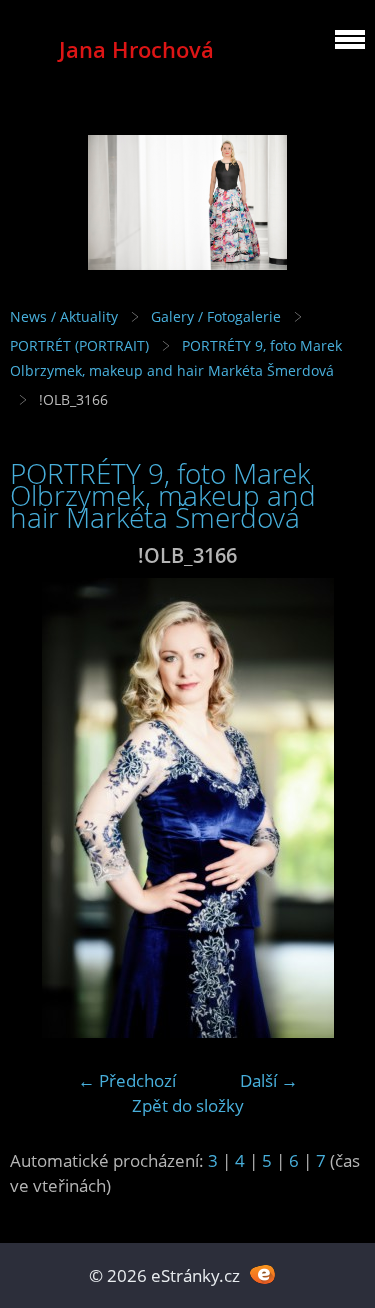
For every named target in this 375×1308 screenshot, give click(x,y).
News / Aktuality (64, 316)
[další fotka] (332, 808)
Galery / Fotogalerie (216, 316)
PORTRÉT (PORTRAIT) (79, 345)
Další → (269, 1080)
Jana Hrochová (136, 49)
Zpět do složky (188, 1105)
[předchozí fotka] (42, 808)
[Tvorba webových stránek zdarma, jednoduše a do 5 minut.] (263, 1273)
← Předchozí (127, 1080)
